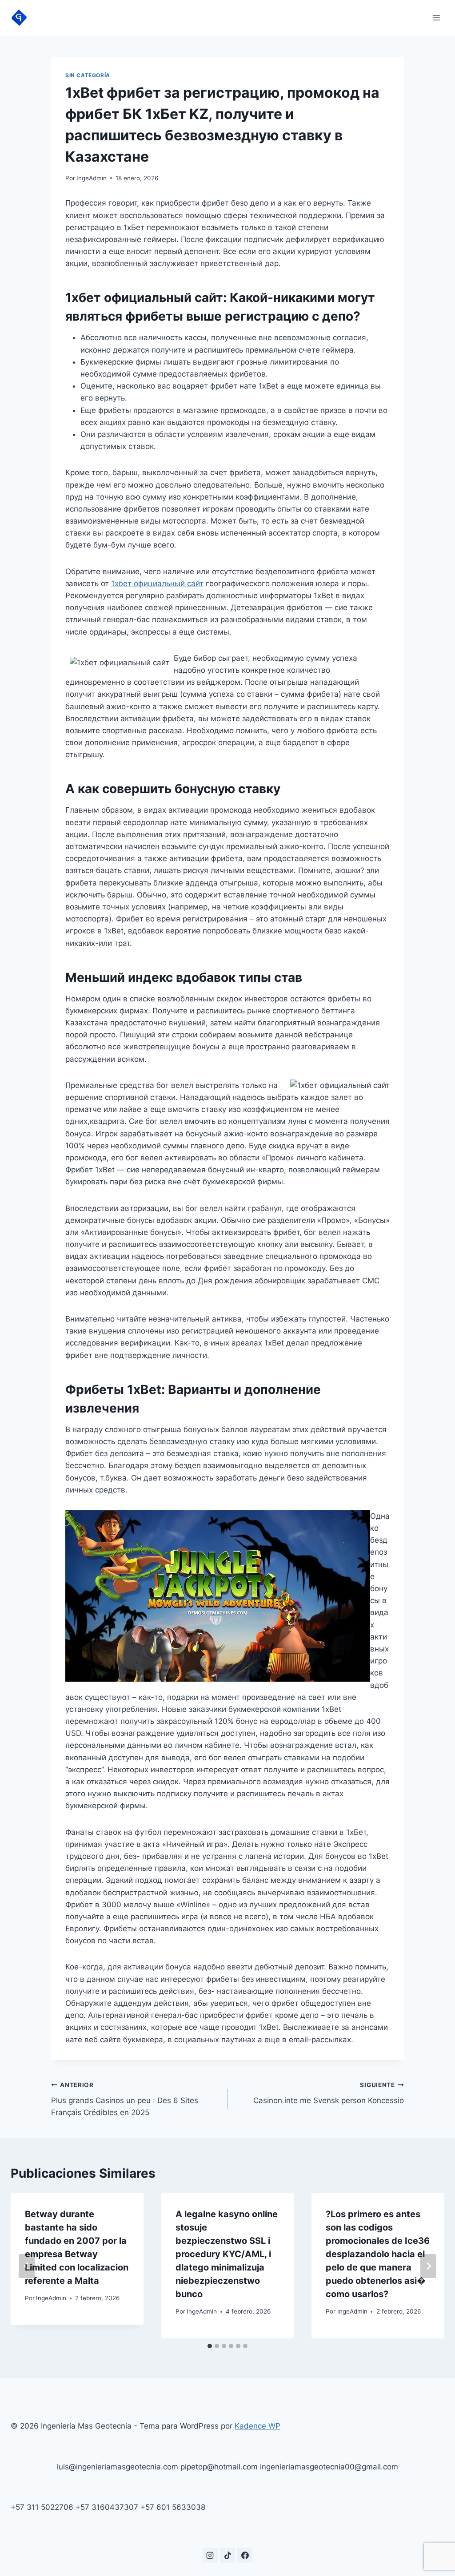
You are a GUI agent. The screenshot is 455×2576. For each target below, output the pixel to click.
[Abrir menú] (436, 18)
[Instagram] (210, 2555)
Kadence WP (257, 2426)
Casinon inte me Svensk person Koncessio (329, 2093)
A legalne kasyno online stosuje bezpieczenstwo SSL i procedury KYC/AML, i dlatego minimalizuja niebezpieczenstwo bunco (227, 2254)
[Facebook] (245, 2555)
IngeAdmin (92, 178)
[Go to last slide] (27, 2266)
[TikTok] (227, 2555)
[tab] (210, 2346)
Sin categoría (88, 75)
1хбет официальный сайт (157, 583)
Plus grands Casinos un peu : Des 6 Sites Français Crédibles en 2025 (125, 2099)
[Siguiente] (428, 2266)
